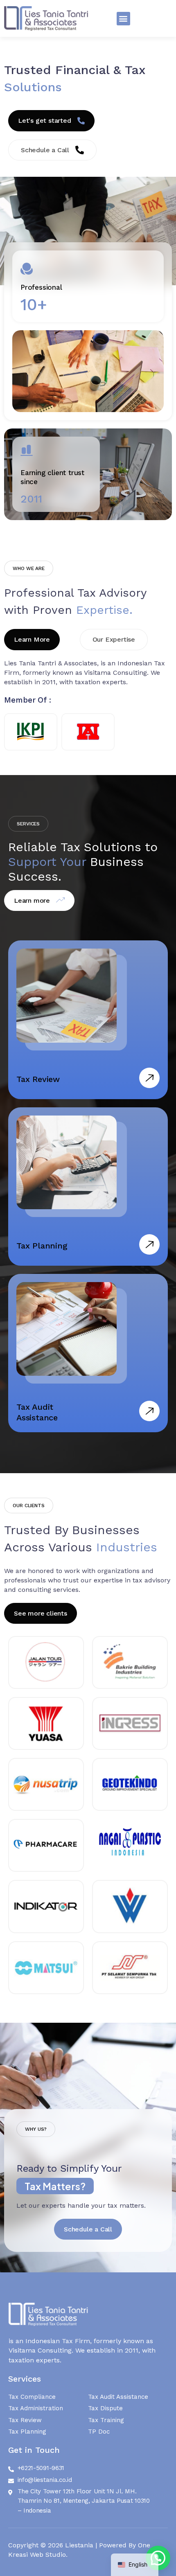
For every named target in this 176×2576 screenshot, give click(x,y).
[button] (123, 19)
